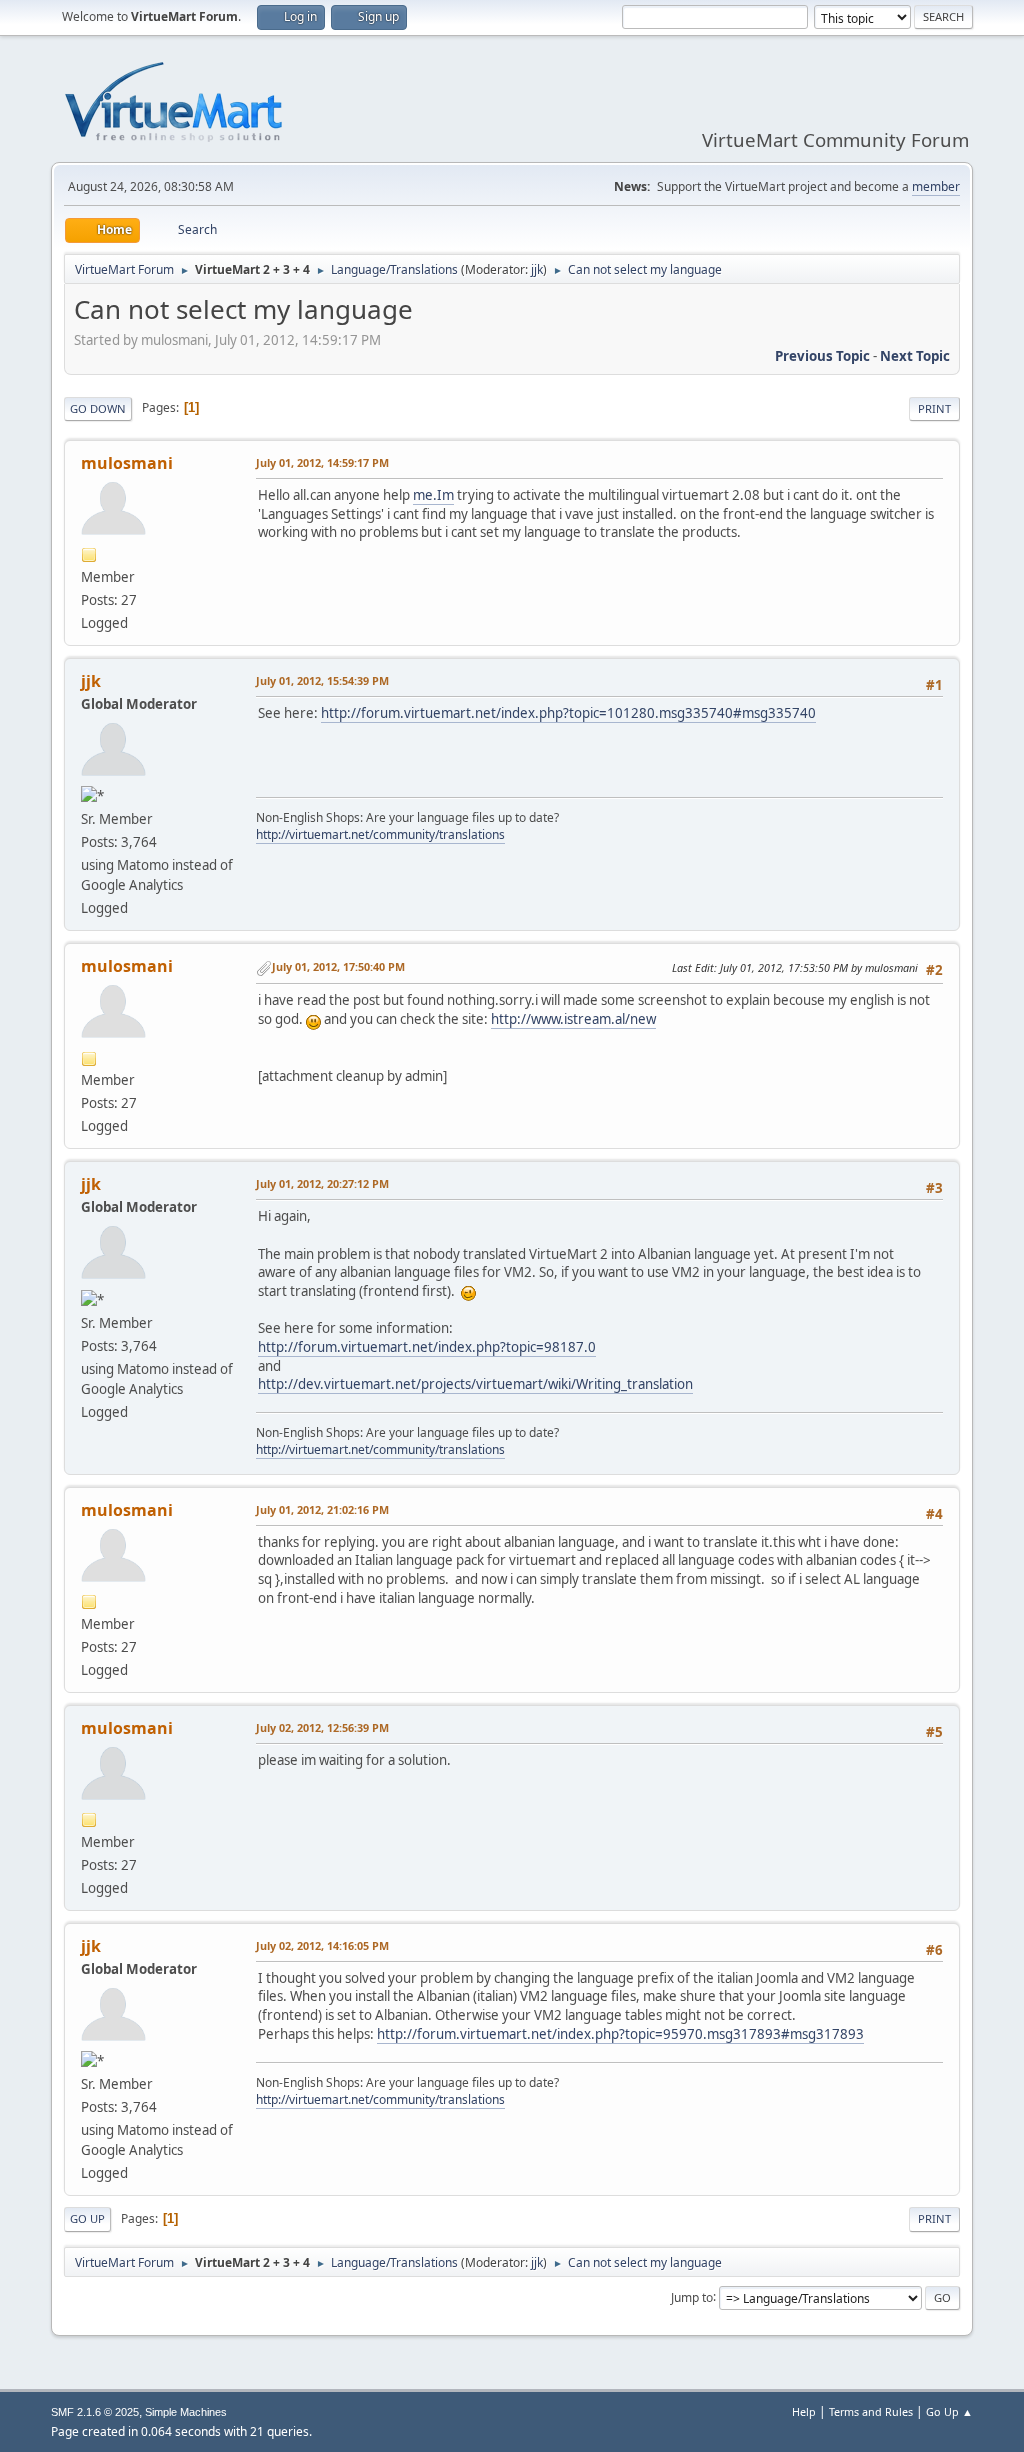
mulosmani (127, 463)
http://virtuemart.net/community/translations (380, 834)
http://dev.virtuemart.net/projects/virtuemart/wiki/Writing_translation (475, 1384)
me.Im (433, 495)
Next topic (915, 356)
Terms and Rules (871, 2411)
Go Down (98, 408)
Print (934, 408)
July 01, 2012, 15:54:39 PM (322, 680)
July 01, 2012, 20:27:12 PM (322, 1183)
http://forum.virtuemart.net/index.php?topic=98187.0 (427, 1347)
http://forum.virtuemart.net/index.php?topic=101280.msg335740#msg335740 (568, 713)
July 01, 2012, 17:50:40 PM (338, 966)
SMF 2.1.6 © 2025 (95, 2412)
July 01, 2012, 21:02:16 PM (322, 1509)
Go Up (87, 2218)
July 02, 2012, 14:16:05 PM (322, 1945)
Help (804, 2411)
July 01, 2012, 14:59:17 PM (322, 462)
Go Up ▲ (949, 2411)
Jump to (692, 2296)
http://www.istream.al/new (573, 1019)
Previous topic (822, 356)
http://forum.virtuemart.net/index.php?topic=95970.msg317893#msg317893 (620, 2034)
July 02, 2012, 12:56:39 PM (322, 1727)
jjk (537, 269)
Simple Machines (186, 2412)
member (936, 186)
